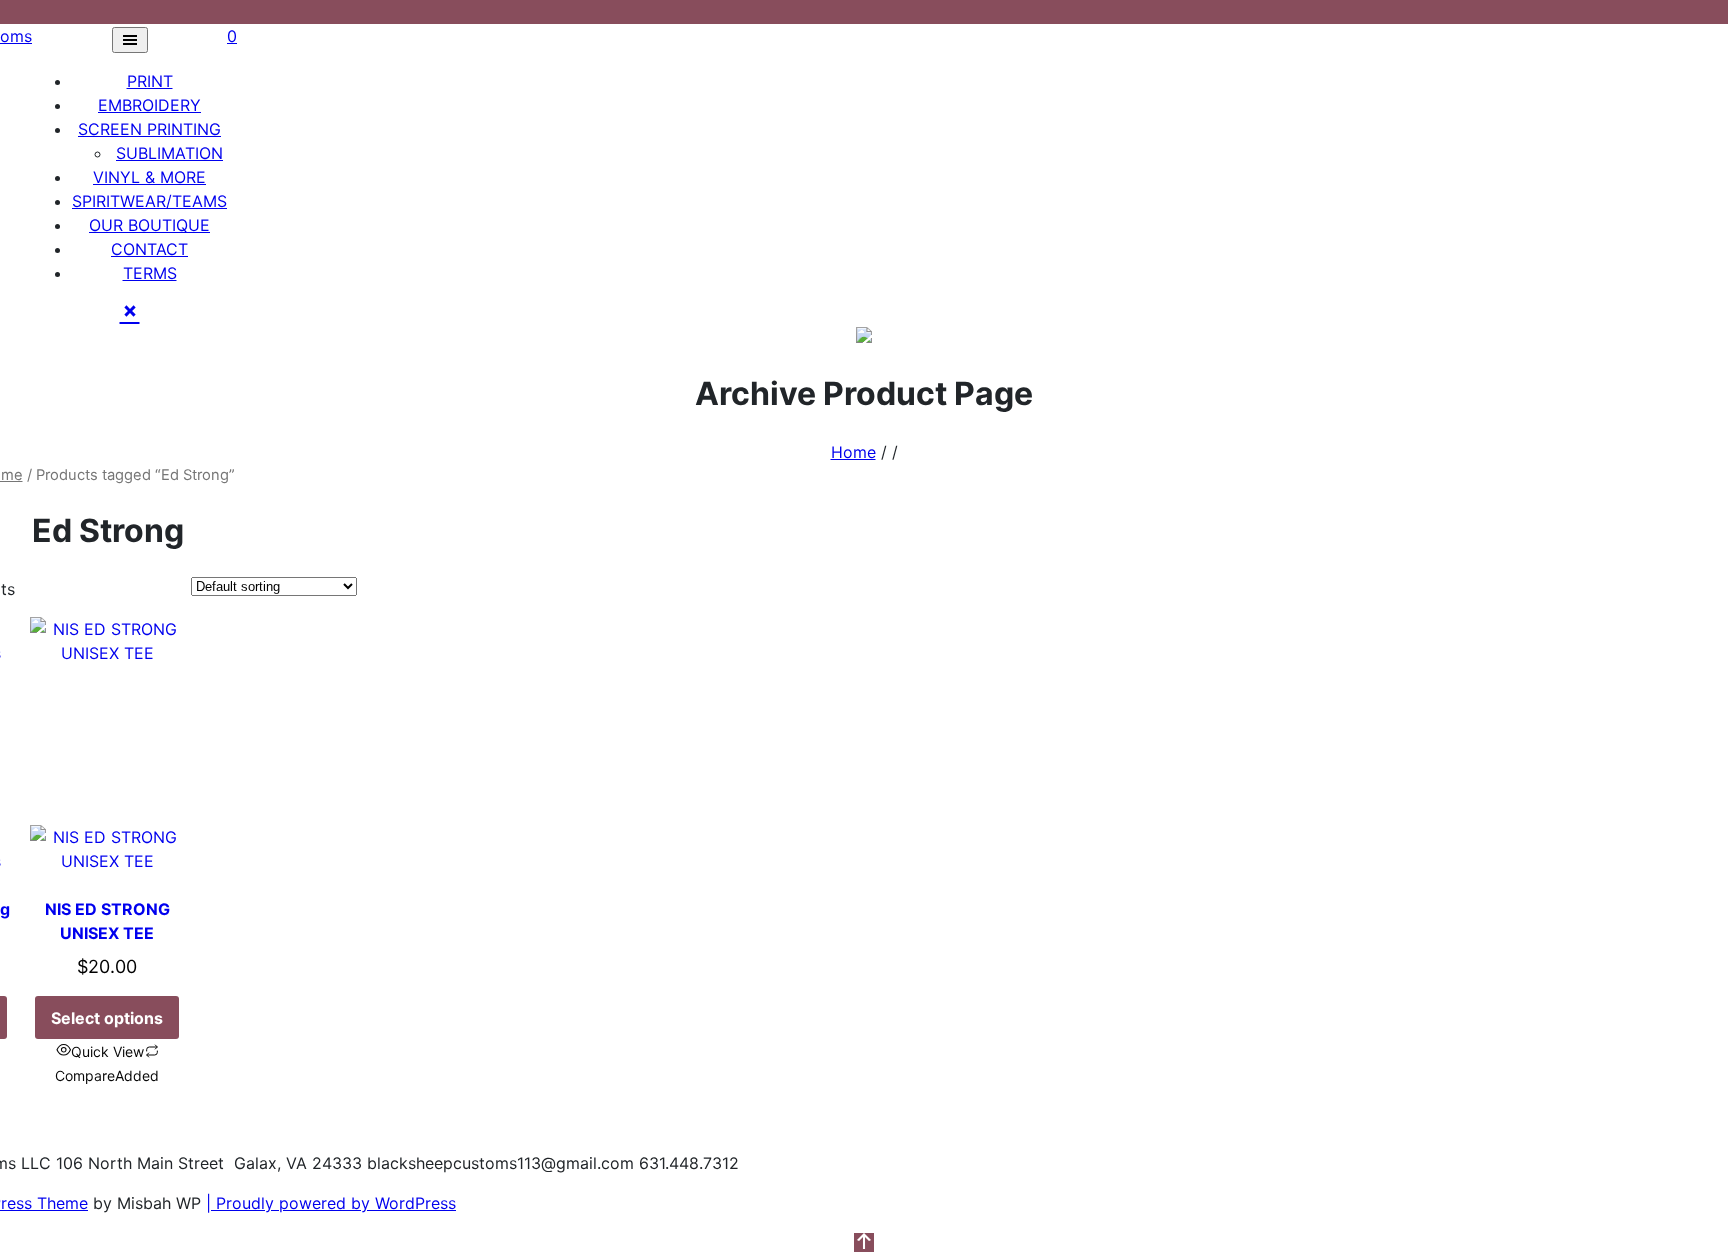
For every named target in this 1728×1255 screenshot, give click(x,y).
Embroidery (149, 105)
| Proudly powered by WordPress (331, 1203)
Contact (149, 249)
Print (150, 81)
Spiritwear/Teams (149, 201)
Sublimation (169, 153)
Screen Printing (149, 129)
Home (853, 452)
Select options (107, 1018)
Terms (150, 273)
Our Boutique (149, 225)
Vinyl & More (149, 177)
